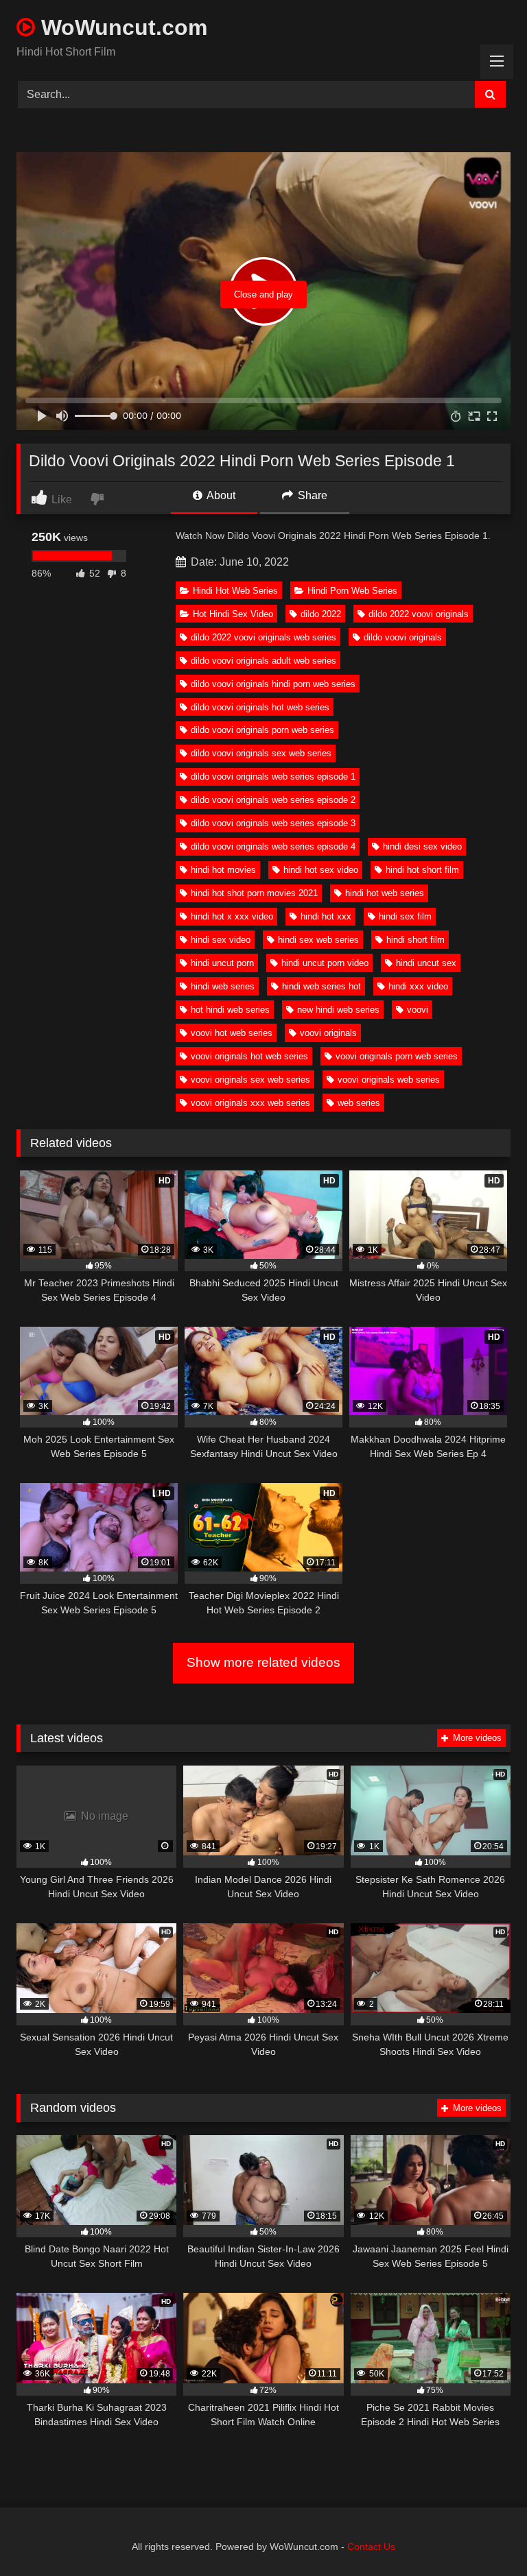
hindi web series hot (321, 986)
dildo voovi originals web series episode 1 (273, 777)
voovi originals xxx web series (250, 1103)
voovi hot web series (232, 1033)
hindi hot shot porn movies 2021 (254, 893)
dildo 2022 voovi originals (419, 614)
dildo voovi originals (403, 637)
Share (311, 495)
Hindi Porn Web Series (352, 591)
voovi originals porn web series (397, 1056)
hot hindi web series (230, 1010)
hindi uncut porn (222, 963)
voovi (418, 1010)
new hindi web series (338, 1010)
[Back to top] (484, 2535)
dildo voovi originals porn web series (262, 730)
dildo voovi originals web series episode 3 (273, 823)
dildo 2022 (321, 614)
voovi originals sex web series (250, 1080)
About (220, 495)
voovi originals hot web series (249, 1056)
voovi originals (328, 1033)
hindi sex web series (318, 940)
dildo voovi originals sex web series (261, 753)
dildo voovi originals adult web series (263, 661)
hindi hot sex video (321, 870)
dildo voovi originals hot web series (260, 707)
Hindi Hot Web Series (235, 591)
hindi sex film (405, 916)
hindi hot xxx (326, 916)
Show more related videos (263, 1662)
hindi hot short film (422, 870)
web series (359, 1103)
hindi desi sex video (422, 846)
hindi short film (415, 940)
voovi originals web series (389, 1080)
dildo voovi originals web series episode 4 (273, 846)
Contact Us (371, 2547)
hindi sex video (221, 940)
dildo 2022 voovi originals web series (263, 637)
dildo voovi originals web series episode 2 (273, 800)
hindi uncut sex (426, 963)
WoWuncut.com (121, 27)
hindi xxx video (418, 986)
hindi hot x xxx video (232, 916)
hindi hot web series (385, 893)
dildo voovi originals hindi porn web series (273, 684)
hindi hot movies (223, 870)
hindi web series (223, 986)
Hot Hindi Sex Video (233, 614)
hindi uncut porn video (325, 963)
